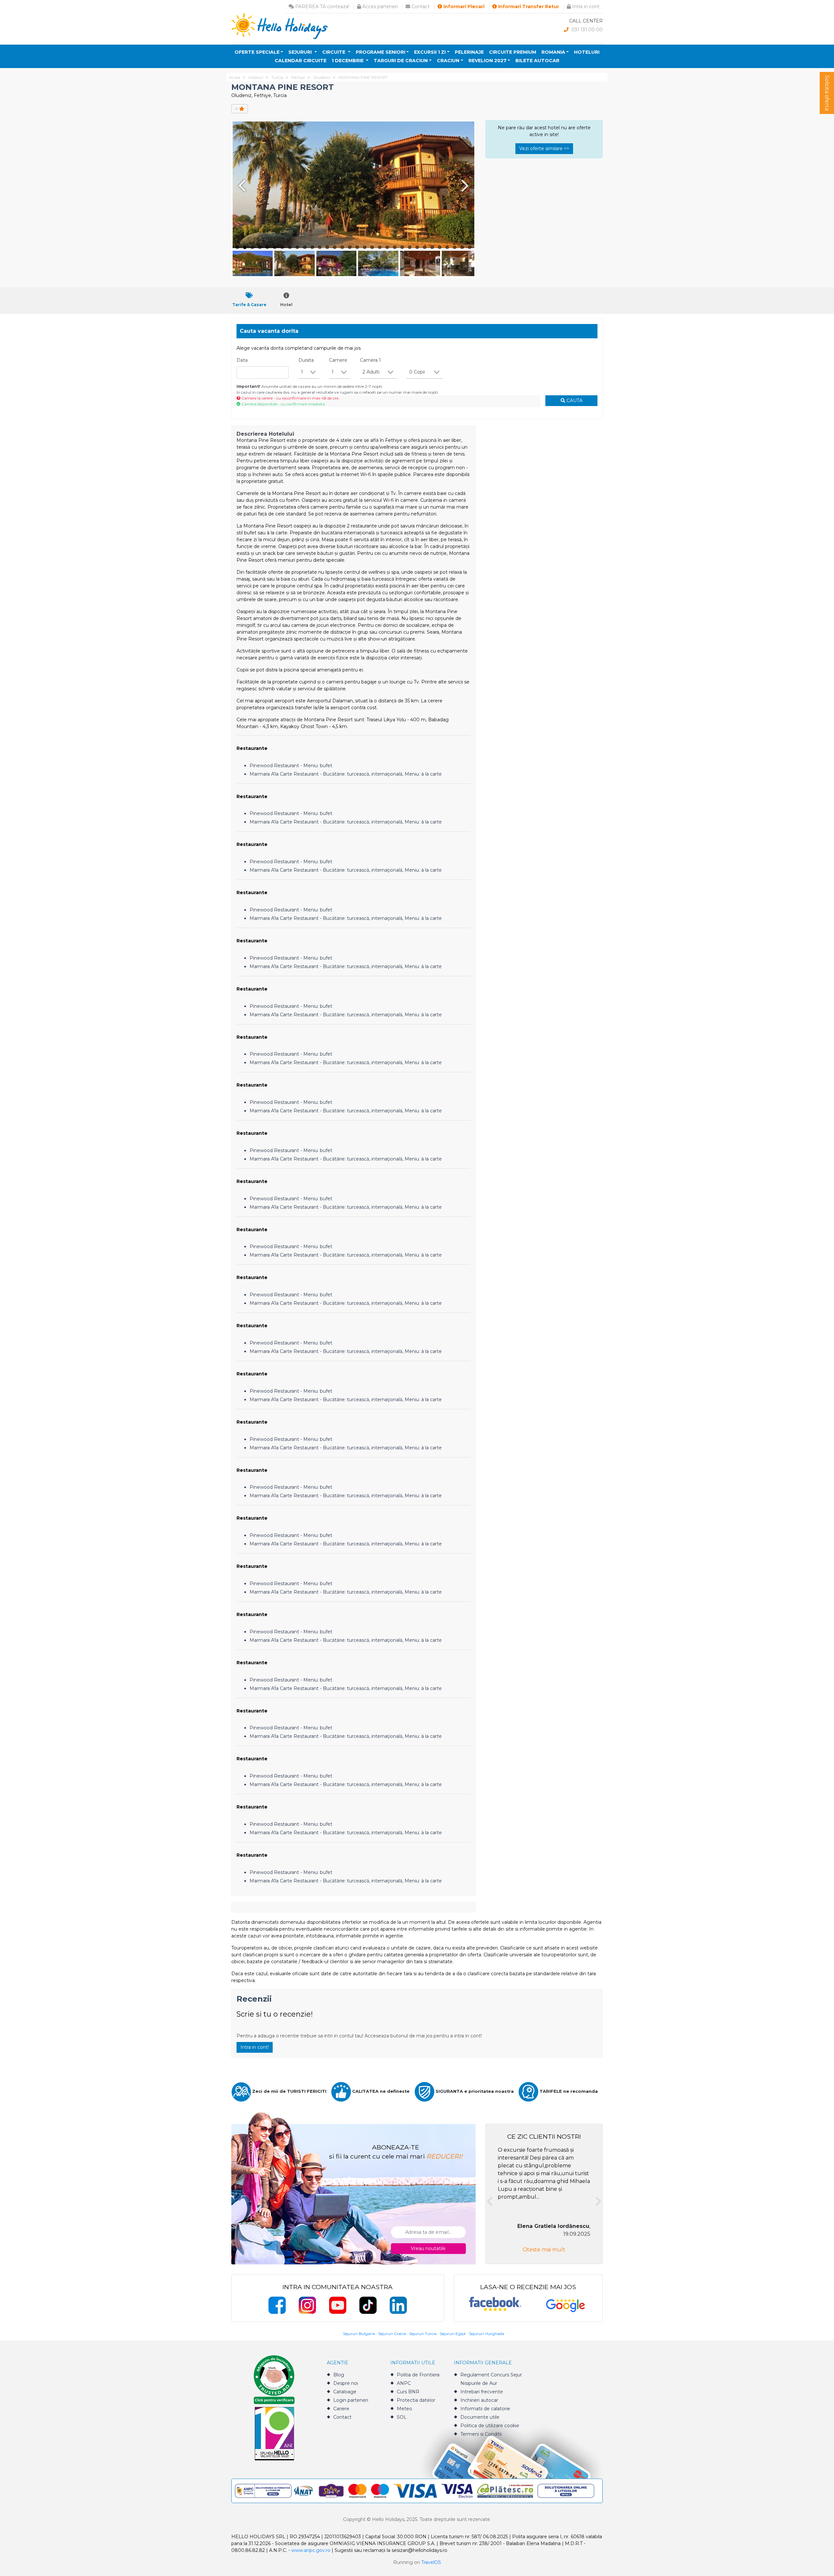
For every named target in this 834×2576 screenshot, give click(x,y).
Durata (306, 360)
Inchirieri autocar (479, 2400)
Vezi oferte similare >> (544, 148)
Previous (241, 185)
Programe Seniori (381, 52)
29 (447, 247)
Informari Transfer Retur (528, 7)
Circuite (334, 52)
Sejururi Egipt (453, 2334)
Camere (338, 360)
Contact (420, 7)
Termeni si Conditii (481, 2434)
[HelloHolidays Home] (280, 26)
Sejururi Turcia (423, 2334)
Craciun (448, 61)
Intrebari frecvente (482, 2392)
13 (327, 247)
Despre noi (346, 2383)
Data (242, 360)
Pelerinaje (469, 52)
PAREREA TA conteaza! (322, 7)
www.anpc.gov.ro (311, 2550)
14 (335, 247)
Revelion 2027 (488, 61)
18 (365, 247)
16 (350, 247)
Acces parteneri (379, 7)
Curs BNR (408, 2392)
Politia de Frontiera (418, 2375)
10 (305, 247)
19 (372, 247)
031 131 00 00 (586, 30)
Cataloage (345, 2392)
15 (342, 247)
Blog (339, 2375)
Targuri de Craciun (401, 61)
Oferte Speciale (257, 52)
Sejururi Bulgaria (359, 2334)
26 (425, 247)
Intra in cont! (255, 2047)
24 (410, 247)
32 (470, 247)
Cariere (341, 2409)
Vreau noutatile (428, 2248)
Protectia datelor (416, 2400)
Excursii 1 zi (430, 52)
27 (432, 247)
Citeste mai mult (544, 2250)
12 (320, 247)
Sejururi (301, 52)
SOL (402, 2417)
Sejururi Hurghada (487, 2334)
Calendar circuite (301, 61)
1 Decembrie (348, 61)
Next (466, 185)
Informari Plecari (463, 7)
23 (402, 247)
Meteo (404, 2409)
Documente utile (480, 2417)
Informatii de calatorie (485, 2409)
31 (462, 247)
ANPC (404, 2383)
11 (312, 247)
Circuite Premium (513, 52)
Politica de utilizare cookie (490, 2426)
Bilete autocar (537, 61)
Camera (370, 360)
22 (395, 247)
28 (440, 247)
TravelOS (431, 2562)
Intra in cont (585, 7)
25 (417, 247)
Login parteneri (351, 2400)
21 (387, 247)
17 (357, 247)
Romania (553, 52)
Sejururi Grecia (392, 2334)
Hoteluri (587, 52)
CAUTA (574, 401)
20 (380, 247)
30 (455, 247)
